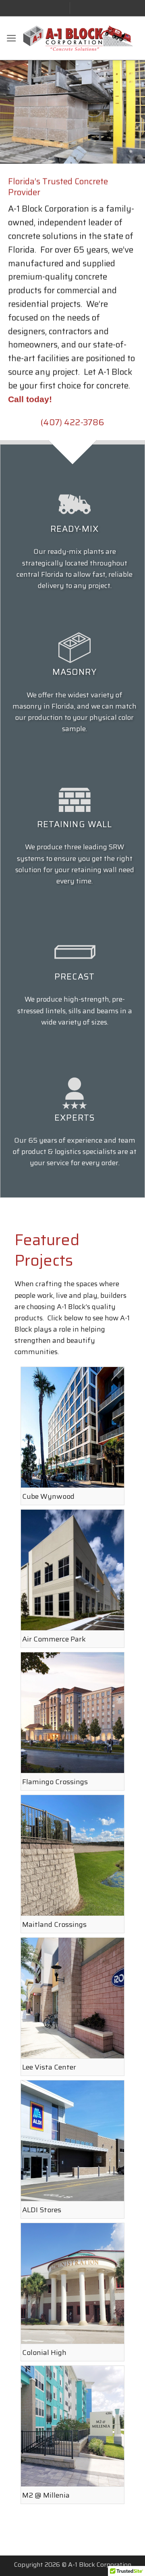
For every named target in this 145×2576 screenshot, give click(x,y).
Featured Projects (47, 1250)
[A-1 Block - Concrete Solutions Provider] (78, 38)
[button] (11, 38)
